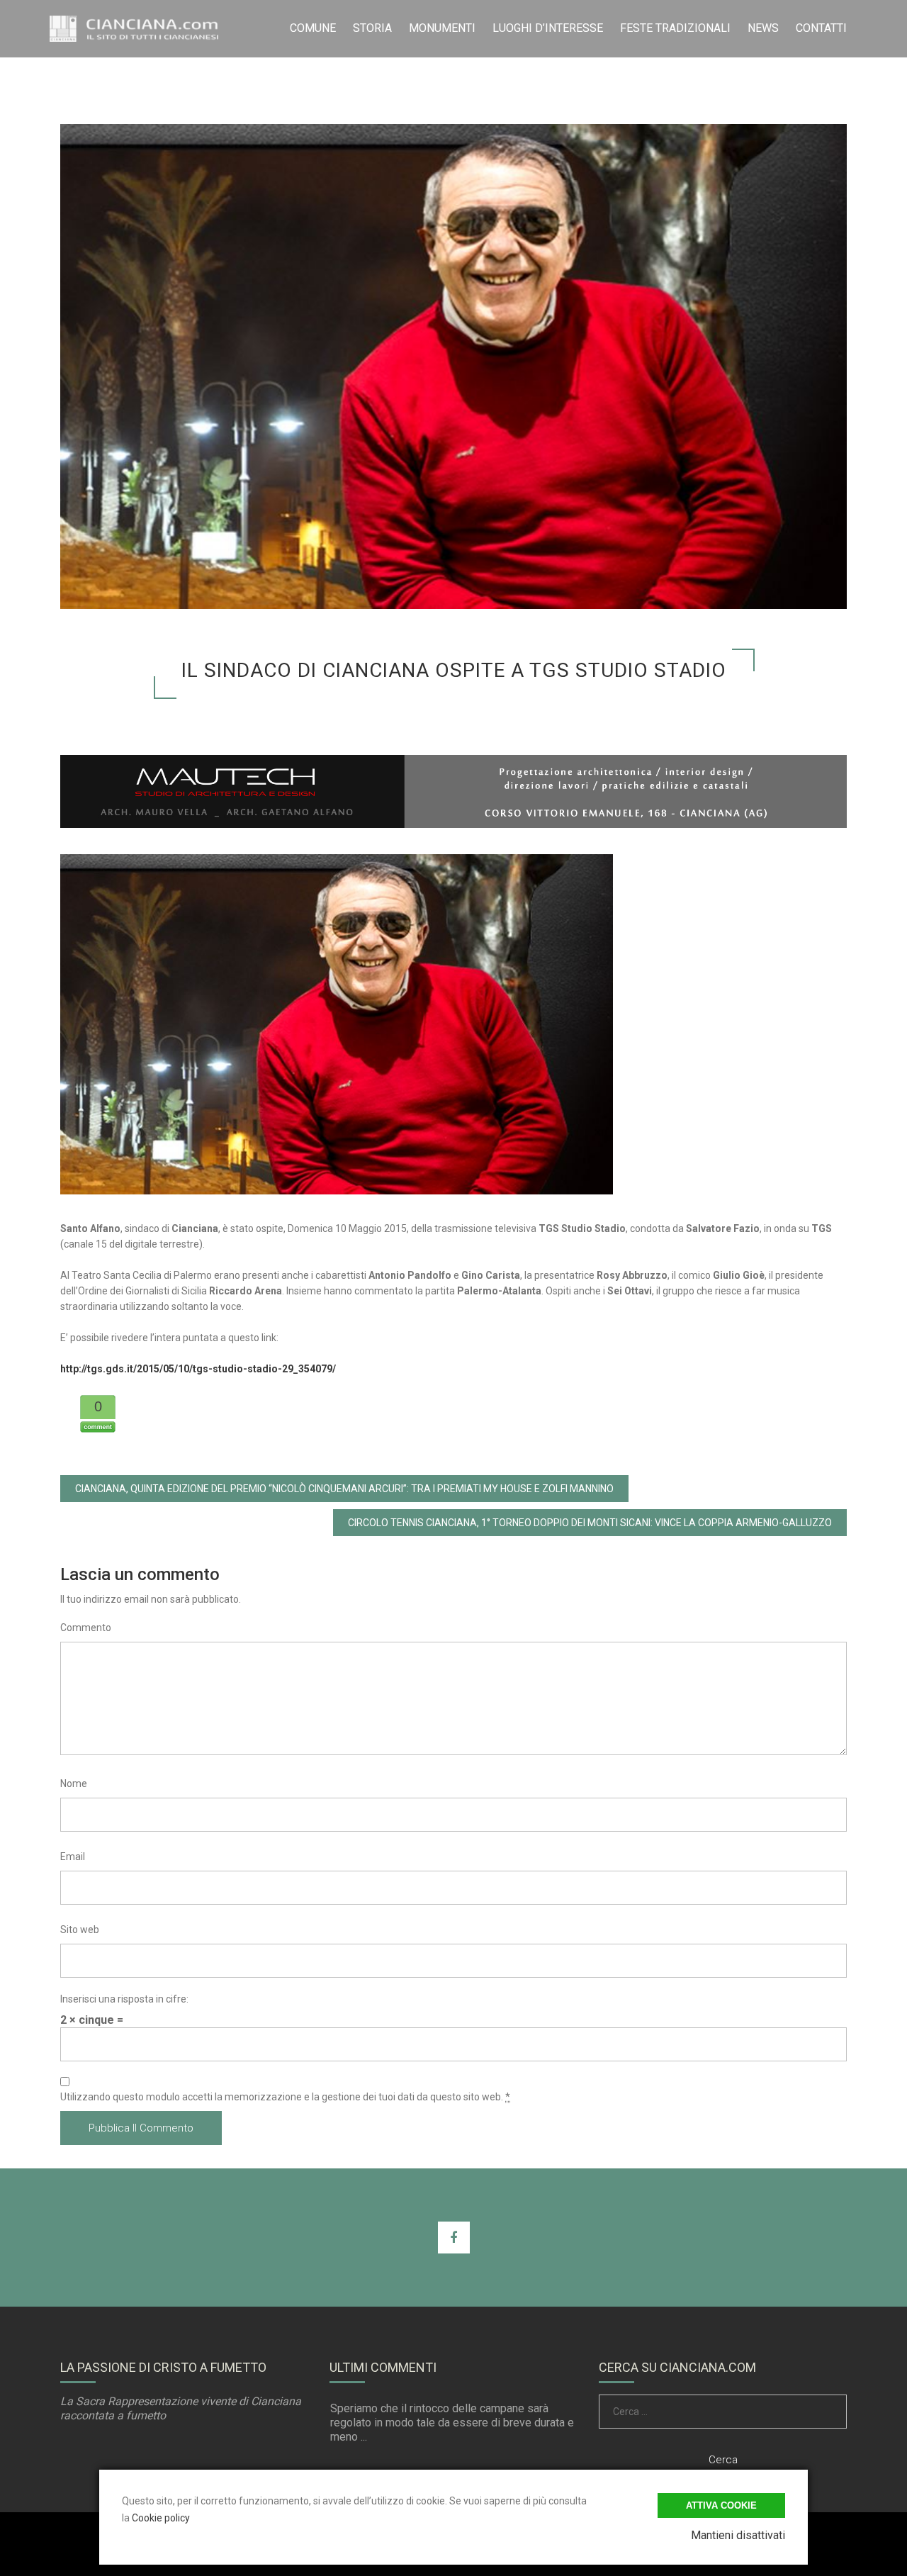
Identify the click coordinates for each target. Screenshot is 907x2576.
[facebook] (454, 2238)
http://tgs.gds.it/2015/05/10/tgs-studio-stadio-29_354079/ (198, 1369)
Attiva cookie (721, 2505)
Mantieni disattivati (738, 2535)
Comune (313, 28)
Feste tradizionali (675, 28)
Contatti (821, 28)
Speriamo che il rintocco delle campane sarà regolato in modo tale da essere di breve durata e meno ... (452, 2423)
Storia (372, 28)
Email (73, 1857)
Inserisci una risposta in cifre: (124, 1999)
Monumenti (442, 28)
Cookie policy (161, 2518)
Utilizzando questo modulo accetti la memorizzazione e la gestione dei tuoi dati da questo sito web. (285, 2097)
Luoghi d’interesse (548, 28)
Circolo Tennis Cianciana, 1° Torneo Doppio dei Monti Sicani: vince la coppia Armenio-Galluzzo (590, 1523)
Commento (86, 1628)
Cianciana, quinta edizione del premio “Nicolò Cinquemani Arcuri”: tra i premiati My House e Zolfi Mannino (344, 1489)
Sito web (80, 1930)
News (763, 28)
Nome (74, 1783)
